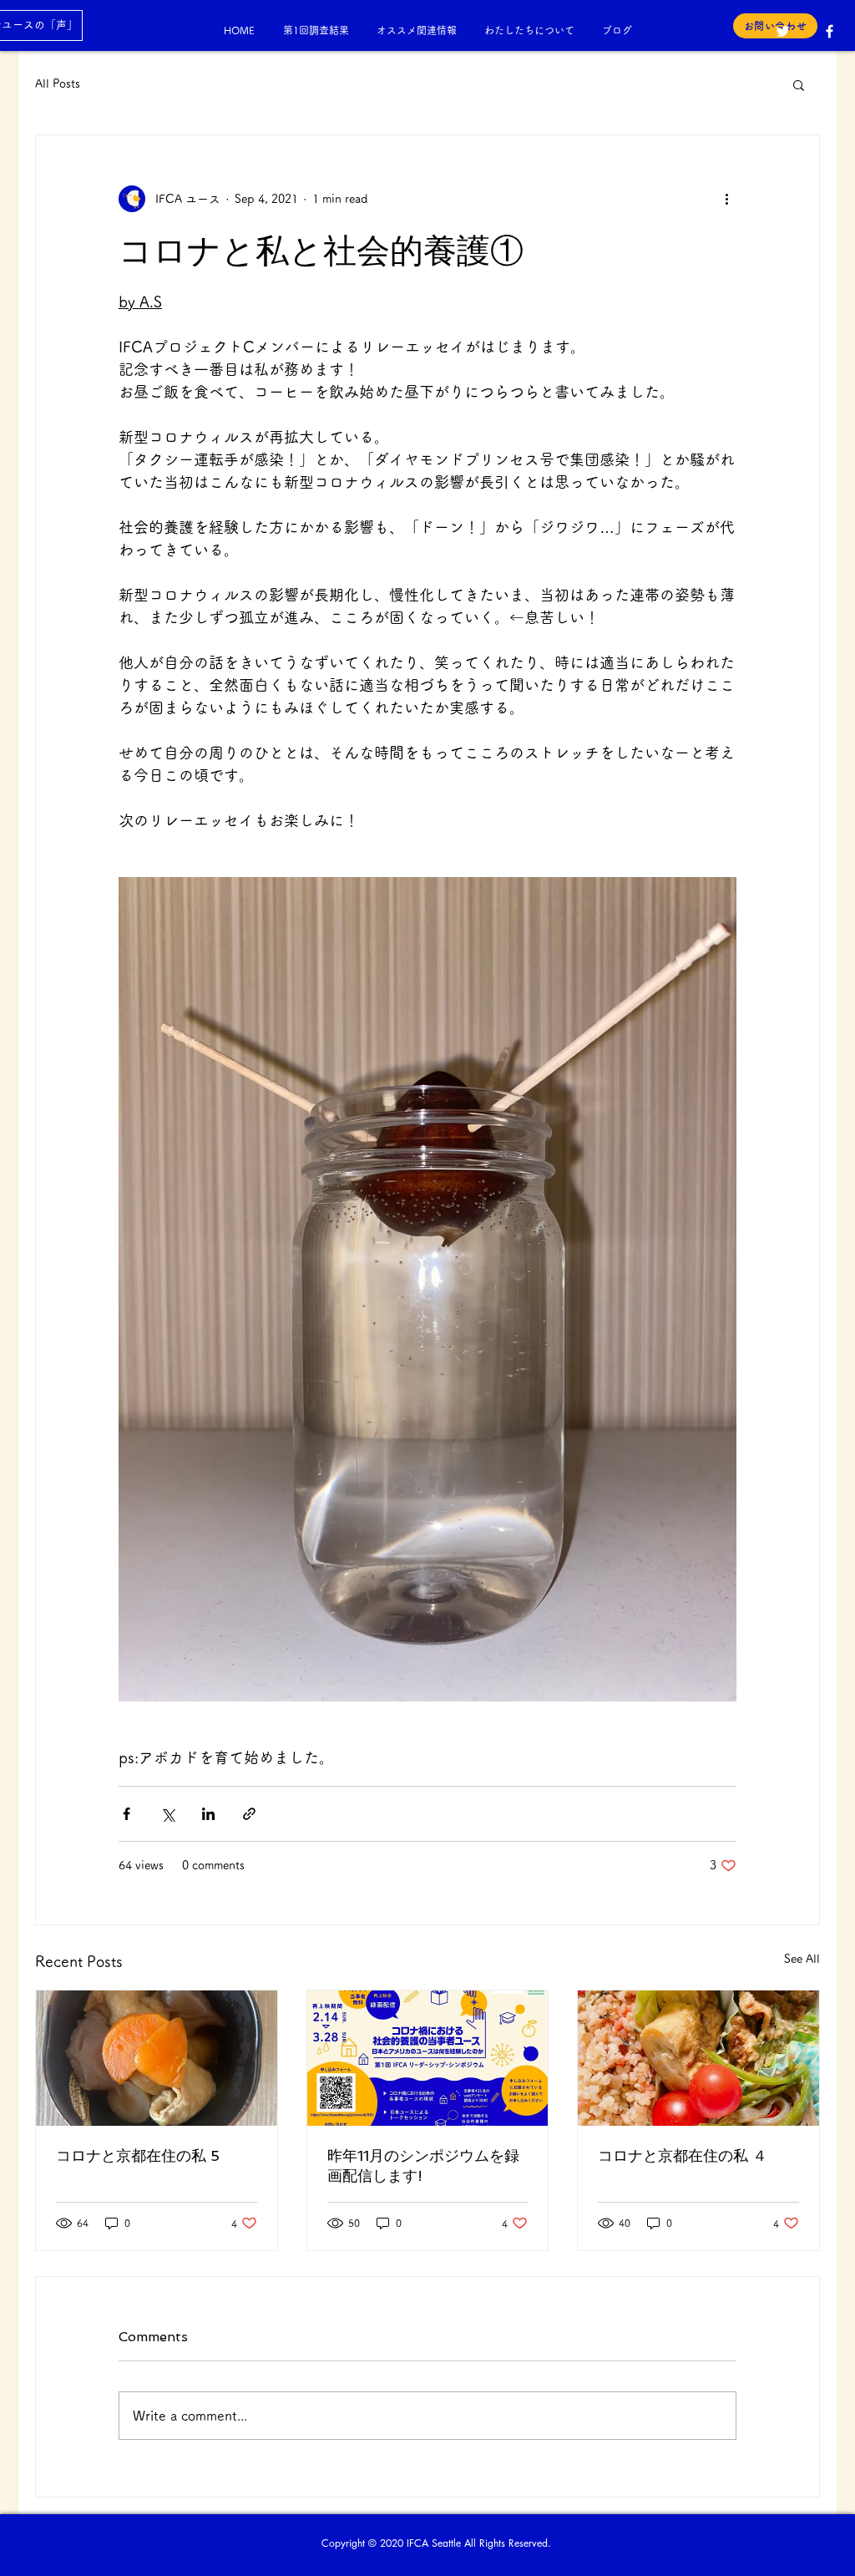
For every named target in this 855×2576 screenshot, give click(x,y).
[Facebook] (830, 31)
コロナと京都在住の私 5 (138, 2155)
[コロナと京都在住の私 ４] (698, 2058)
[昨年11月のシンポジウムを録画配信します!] (428, 2058)
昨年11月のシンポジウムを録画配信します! (423, 2165)
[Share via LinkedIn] (208, 1814)
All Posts (58, 84)
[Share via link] (249, 1814)
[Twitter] (783, 31)
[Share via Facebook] (126, 1814)
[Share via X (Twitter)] (167, 1814)
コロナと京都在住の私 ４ (683, 2155)
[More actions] (726, 199)
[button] (799, 84)
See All (802, 1959)
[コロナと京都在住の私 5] (157, 2058)
